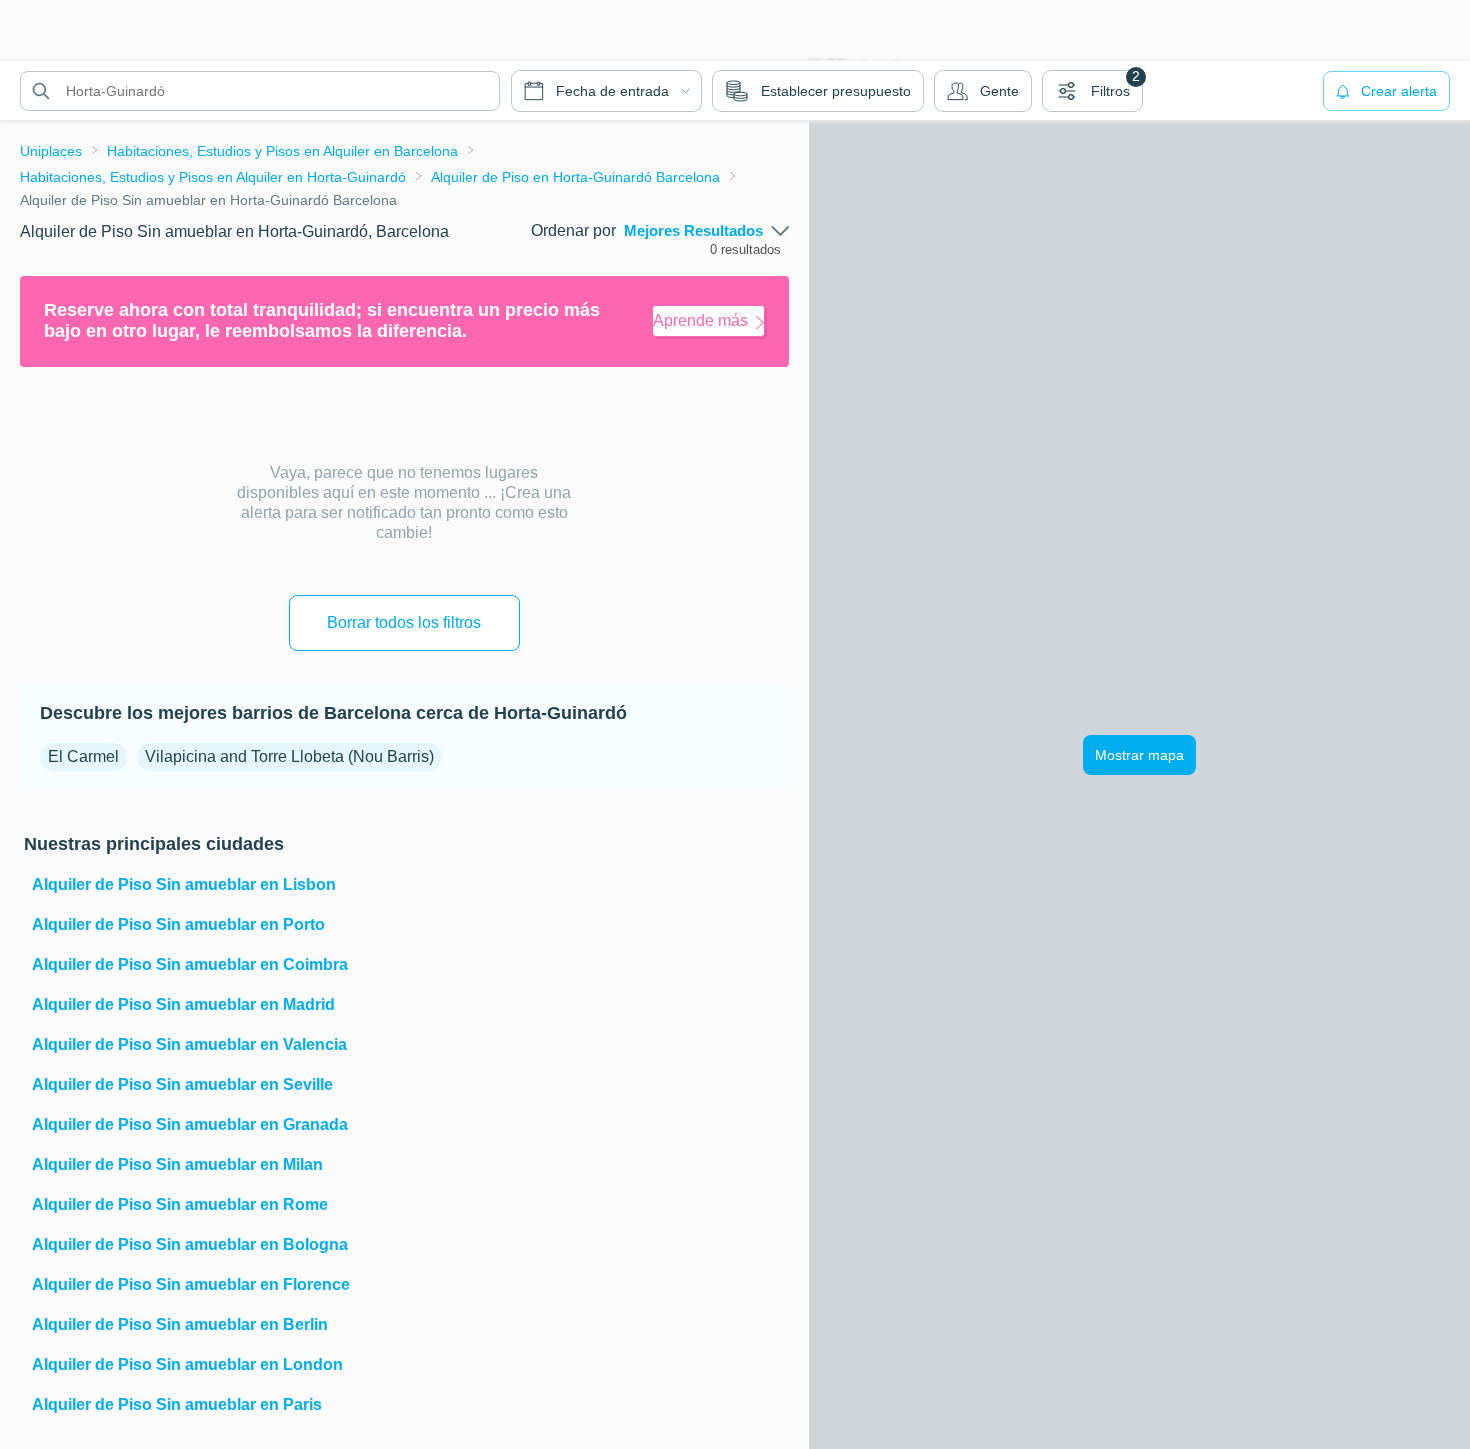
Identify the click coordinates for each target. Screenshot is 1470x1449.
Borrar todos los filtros (404, 622)
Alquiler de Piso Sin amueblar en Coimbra (190, 964)
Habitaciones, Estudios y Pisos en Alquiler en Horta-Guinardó (213, 177)
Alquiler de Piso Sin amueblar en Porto (178, 924)
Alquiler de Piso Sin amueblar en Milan (177, 1164)
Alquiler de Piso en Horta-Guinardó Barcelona (575, 177)
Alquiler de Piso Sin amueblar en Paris (177, 1404)
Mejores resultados (693, 231)
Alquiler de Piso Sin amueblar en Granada (190, 1124)
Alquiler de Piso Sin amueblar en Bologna (190, 1244)
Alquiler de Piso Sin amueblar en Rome (180, 1204)
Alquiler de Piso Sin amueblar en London (187, 1364)
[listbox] (706, 231)
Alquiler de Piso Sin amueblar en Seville (182, 1084)
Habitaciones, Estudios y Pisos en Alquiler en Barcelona (282, 151)
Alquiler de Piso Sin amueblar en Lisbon (184, 884)
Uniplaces (51, 151)
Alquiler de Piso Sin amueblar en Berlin (180, 1324)
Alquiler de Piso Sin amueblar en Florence (191, 1284)
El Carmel (83, 756)
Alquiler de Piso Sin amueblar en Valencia (189, 1044)
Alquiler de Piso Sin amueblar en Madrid (183, 1004)
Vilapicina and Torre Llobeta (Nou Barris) (289, 756)
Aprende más (700, 320)
